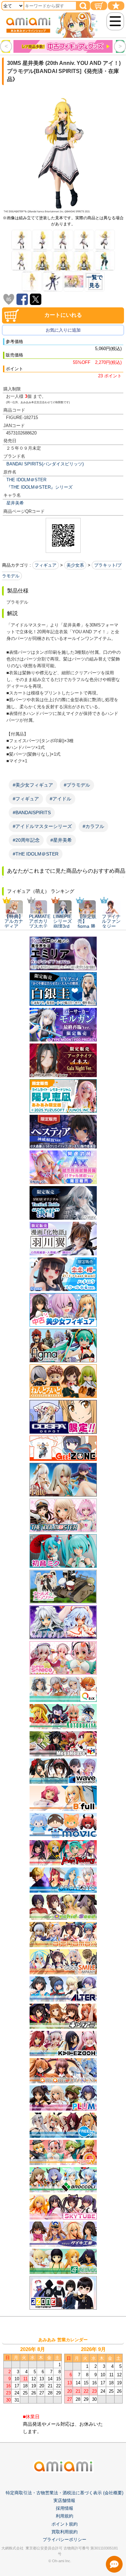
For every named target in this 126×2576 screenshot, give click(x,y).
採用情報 (65, 2508)
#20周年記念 (26, 840)
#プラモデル (77, 785)
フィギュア (46, 565)
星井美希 (15, 503)
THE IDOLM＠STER (26, 480)
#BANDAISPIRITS (32, 812)
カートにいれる (63, 315)
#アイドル (60, 799)
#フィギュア (26, 799)
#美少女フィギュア (33, 785)
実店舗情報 (64, 2501)
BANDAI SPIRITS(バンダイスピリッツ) (45, 464)
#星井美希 (61, 840)
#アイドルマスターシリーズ (42, 826)
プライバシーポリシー (65, 2540)
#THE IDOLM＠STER (36, 854)
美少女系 (75, 565)
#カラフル (93, 826)
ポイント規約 (65, 2524)
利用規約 (65, 2516)
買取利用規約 (65, 2532)
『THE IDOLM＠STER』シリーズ (39, 487)
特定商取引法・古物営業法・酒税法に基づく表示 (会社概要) (65, 2493)
